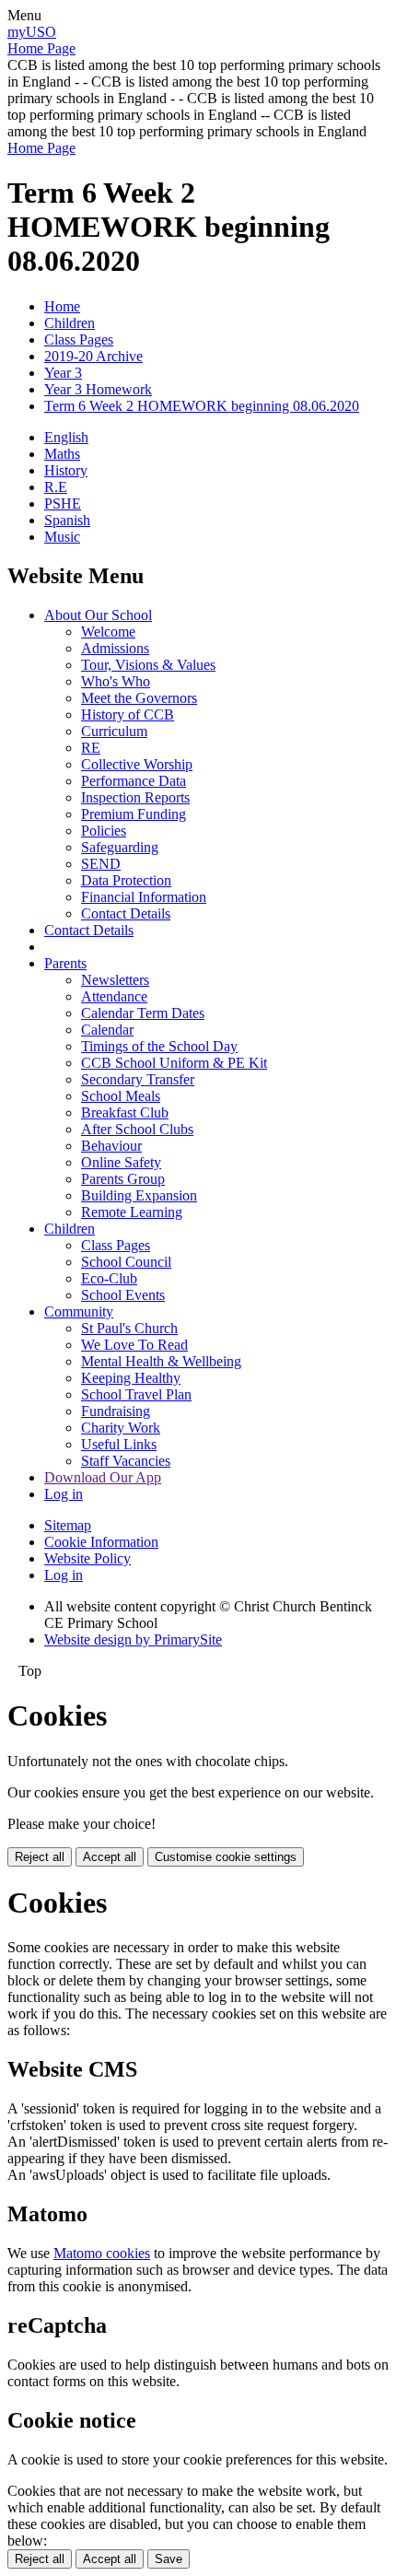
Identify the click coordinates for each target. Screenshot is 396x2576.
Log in (64, 1494)
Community (79, 1311)
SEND (101, 864)
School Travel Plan (136, 1394)
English (66, 437)
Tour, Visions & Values (148, 665)
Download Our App (103, 1477)
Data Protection (126, 880)
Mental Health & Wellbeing (161, 1361)
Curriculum (114, 731)
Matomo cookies (102, 2253)
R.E (56, 487)
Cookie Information (101, 1542)
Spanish (67, 520)
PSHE (63, 503)
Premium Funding (134, 814)
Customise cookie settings (226, 1857)
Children (70, 323)
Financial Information (144, 897)
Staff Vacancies (126, 1461)
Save (169, 2559)
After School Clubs (137, 1129)
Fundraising (116, 1411)
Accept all (110, 1857)
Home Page (41, 48)
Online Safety (121, 1162)
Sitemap (68, 1525)
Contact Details (126, 913)
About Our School (98, 615)
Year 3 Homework (98, 389)
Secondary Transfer (138, 1079)
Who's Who (116, 681)
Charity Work (121, 1428)
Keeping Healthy (131, 1378)
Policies (104, 831)
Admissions (115, 648)
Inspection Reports (135, 797)
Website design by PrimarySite (133, 1639)
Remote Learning (132, 1212)
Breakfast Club (125, 1112)
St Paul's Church (129, 1328)
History (66, 470)
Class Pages (79, 340)
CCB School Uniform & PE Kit (174, 1063)
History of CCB (128, 714)
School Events (123, 1295)
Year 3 (63, 373)
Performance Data (134, 781)
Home (62, 306)
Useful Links (119, 1444)
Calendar (107, 1030)
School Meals (121, 1096)
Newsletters (115, 980)
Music (62, 537)
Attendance (114, 996)
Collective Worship (137, 764)
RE (91, 748)
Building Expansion (139, 1195)
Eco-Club (109, 1278)
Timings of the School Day (159, 1046)
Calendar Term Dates (143, 1013)
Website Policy (87, 1558)
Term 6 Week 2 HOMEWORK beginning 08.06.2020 (202, 406)
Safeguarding (120, 847)
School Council (126, 1262)
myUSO (32, 32)
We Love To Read (134, 1345)
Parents (65, 963)
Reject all (40, 1857)
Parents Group (123, 1179)
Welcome (108, 632)
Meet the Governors (139, 698)
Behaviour (111, 1146)
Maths (62, 454)
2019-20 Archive (93, 356)
